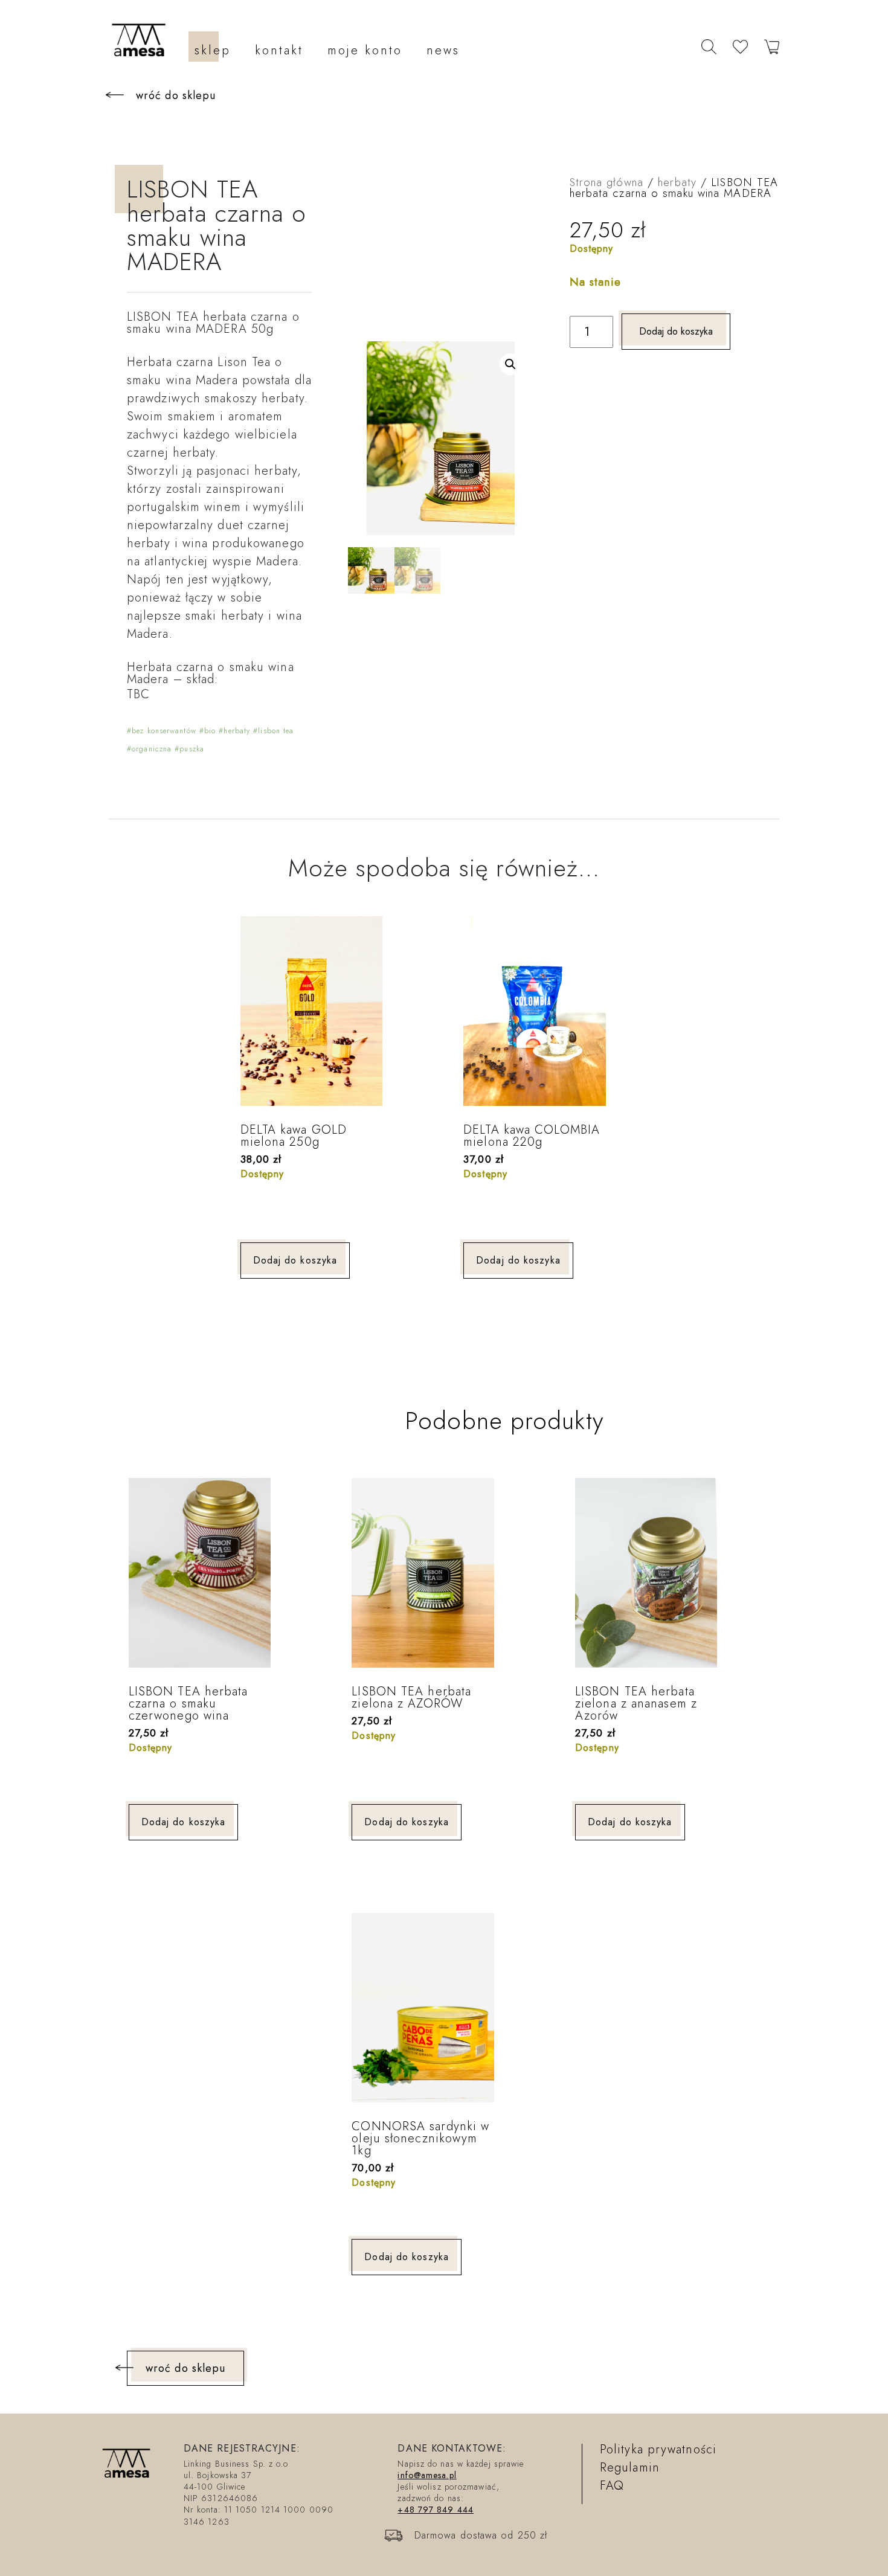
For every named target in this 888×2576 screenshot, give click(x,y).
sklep (213, 50)
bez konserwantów (164, 731)
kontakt (279, 50)
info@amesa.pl (427, 2475)
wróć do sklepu (176, 95)
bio (210, 731)
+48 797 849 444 (436, 2510)
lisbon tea (276, 731)
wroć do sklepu (185, 2368)
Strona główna (606, 182)
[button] (510, 364)
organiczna (152, 749)
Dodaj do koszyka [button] (295, 1260)
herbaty (237, 731)
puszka (192, 749)
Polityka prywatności (658, 2449)
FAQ (612, 2486)
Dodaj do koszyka (676, 331)
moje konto (365, 50)
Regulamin (630, 2468)
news (443, 50)
